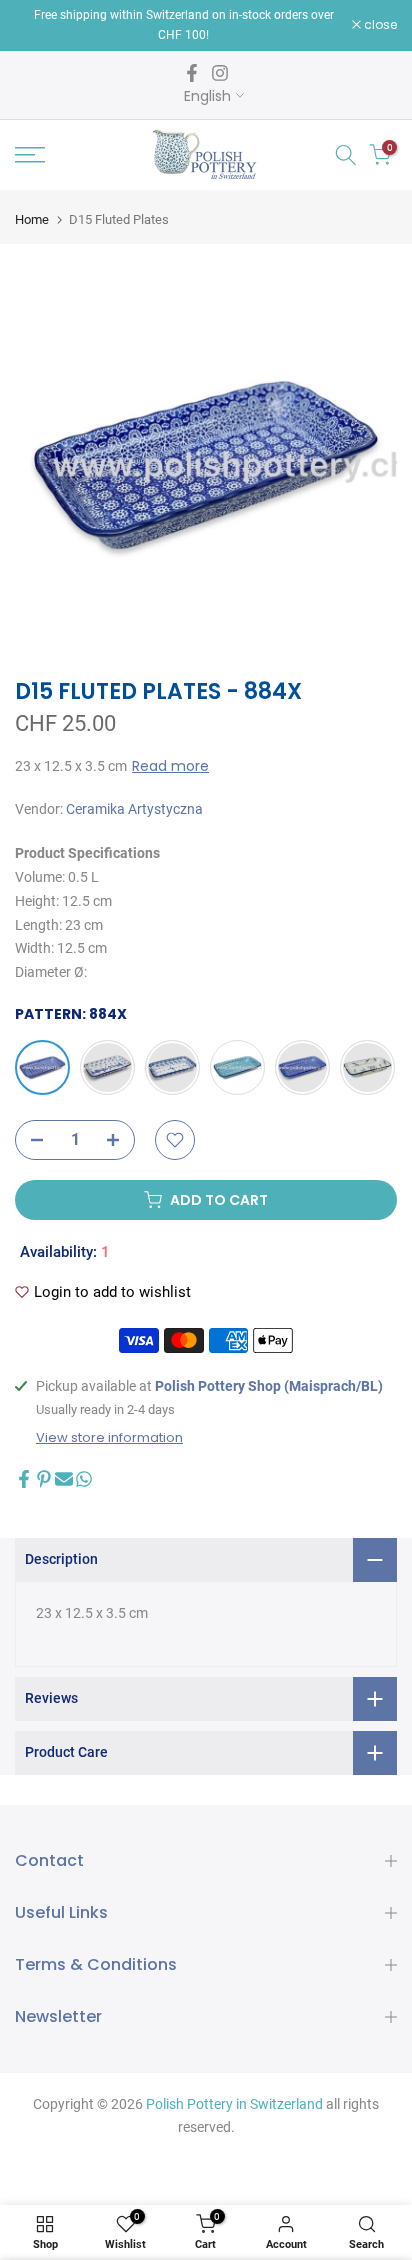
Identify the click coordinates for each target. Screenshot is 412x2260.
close (379, 25)
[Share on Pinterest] (44, 1479)
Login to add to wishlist (112, 1292)
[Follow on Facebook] (192, 73)
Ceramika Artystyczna (134, 809)
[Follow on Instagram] (220, 73)
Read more (170, 766)
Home (32, 219)
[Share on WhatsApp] (84, 1479)
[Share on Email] (64, 1479)
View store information (109, 1438)
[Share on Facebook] (24, 1479)
